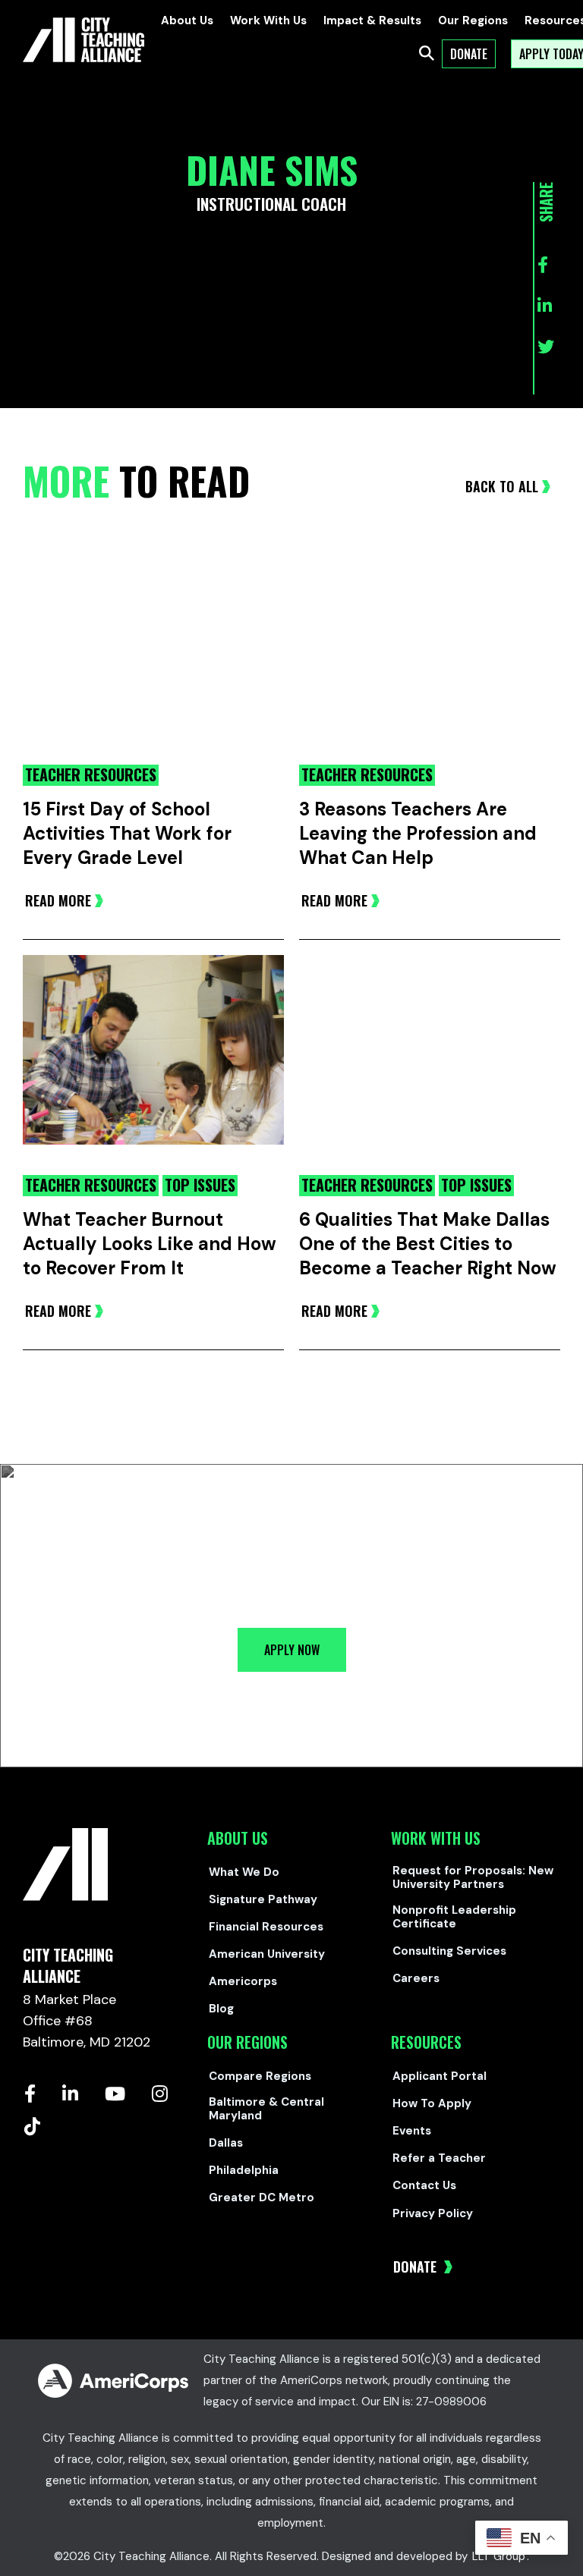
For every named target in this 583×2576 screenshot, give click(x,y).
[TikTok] (32, 2126)
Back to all (502, 486)
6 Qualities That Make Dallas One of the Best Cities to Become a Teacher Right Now (428, 1244)
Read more (58, 900)
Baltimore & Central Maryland (266, 2109)
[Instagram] (160, 2094)
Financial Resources (266, 1927)
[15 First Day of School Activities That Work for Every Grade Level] (153, 654)
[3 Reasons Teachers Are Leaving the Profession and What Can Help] (430, 654)
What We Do (244, 1872)
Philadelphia (244, 2170)
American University (267, 1954)
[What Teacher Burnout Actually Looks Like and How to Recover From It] (153, 1064)
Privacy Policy (433, 2213)
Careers (416, 1978)
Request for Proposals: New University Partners (473, 1877)
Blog (221, 2009)
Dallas (226, 2143)
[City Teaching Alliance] (84, 40)
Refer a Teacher (439, 2158)
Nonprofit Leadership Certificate (454, 1917)
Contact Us (424, 2185)
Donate (417, 2267)
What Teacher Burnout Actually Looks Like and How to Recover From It (150, 1244)
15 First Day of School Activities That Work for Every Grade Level (127, 833)
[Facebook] (30, 2094)
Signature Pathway (263, 1899)
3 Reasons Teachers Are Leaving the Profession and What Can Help (418, 833)
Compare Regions (260, 2076)
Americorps (243, 1981)
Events (412, 2131)
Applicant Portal (440, 2076)
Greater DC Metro (262, 2197)
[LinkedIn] (70, 2094)
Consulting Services (449, 1951)
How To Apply (432, 2103)
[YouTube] (115, 2094)
